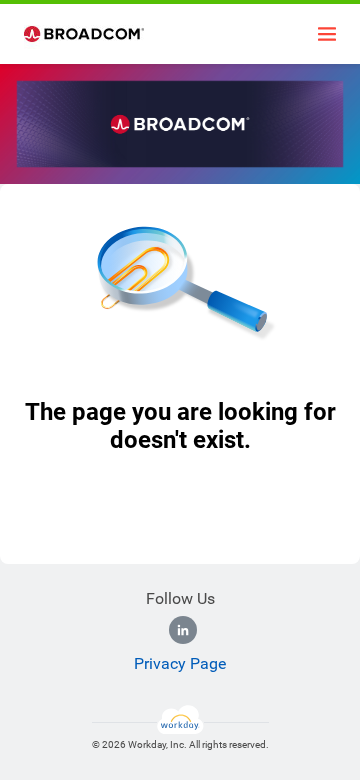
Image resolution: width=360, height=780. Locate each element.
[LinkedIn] (183, 630)
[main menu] (327, 34)
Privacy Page (180, 663)
